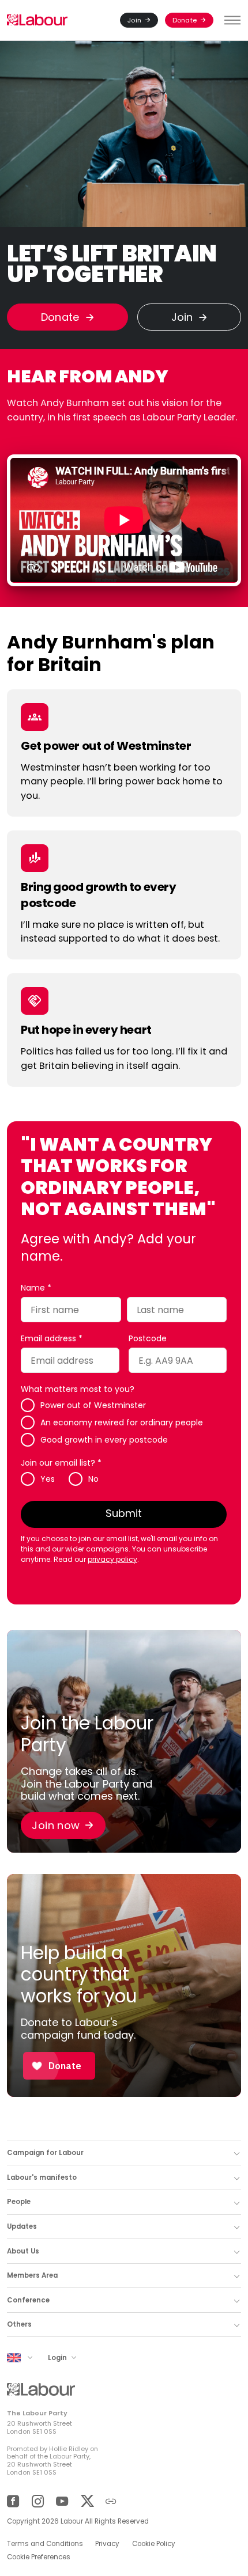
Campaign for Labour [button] (45, 2153)
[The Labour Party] (37, 20)
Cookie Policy (154, 2544)
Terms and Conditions (45, 2544)
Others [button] (19, 2324)
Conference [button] (28, 2300)
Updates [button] (22, 2226)
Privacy (107, 2544)
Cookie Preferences (39, 2557)
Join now (56, 1825)
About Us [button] (23, 2251)
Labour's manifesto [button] (42, 2177)
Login (58, 2357)
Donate (185, 20)
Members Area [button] (32, 2275)
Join (134, 20)
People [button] (19, 2202)
